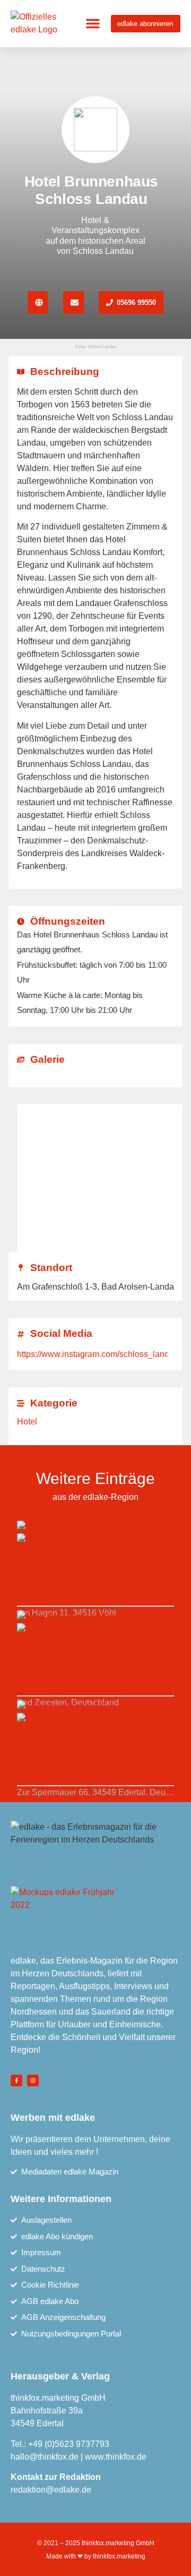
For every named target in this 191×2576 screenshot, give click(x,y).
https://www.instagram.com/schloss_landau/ (99, 1354)
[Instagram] (33, 2080)
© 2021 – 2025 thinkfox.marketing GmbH (96, 2543)
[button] (93, 23)
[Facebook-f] (16, 2080)
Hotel (27, 1422)
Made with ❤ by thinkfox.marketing (96, 2556)
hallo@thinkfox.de (45, 2457)
